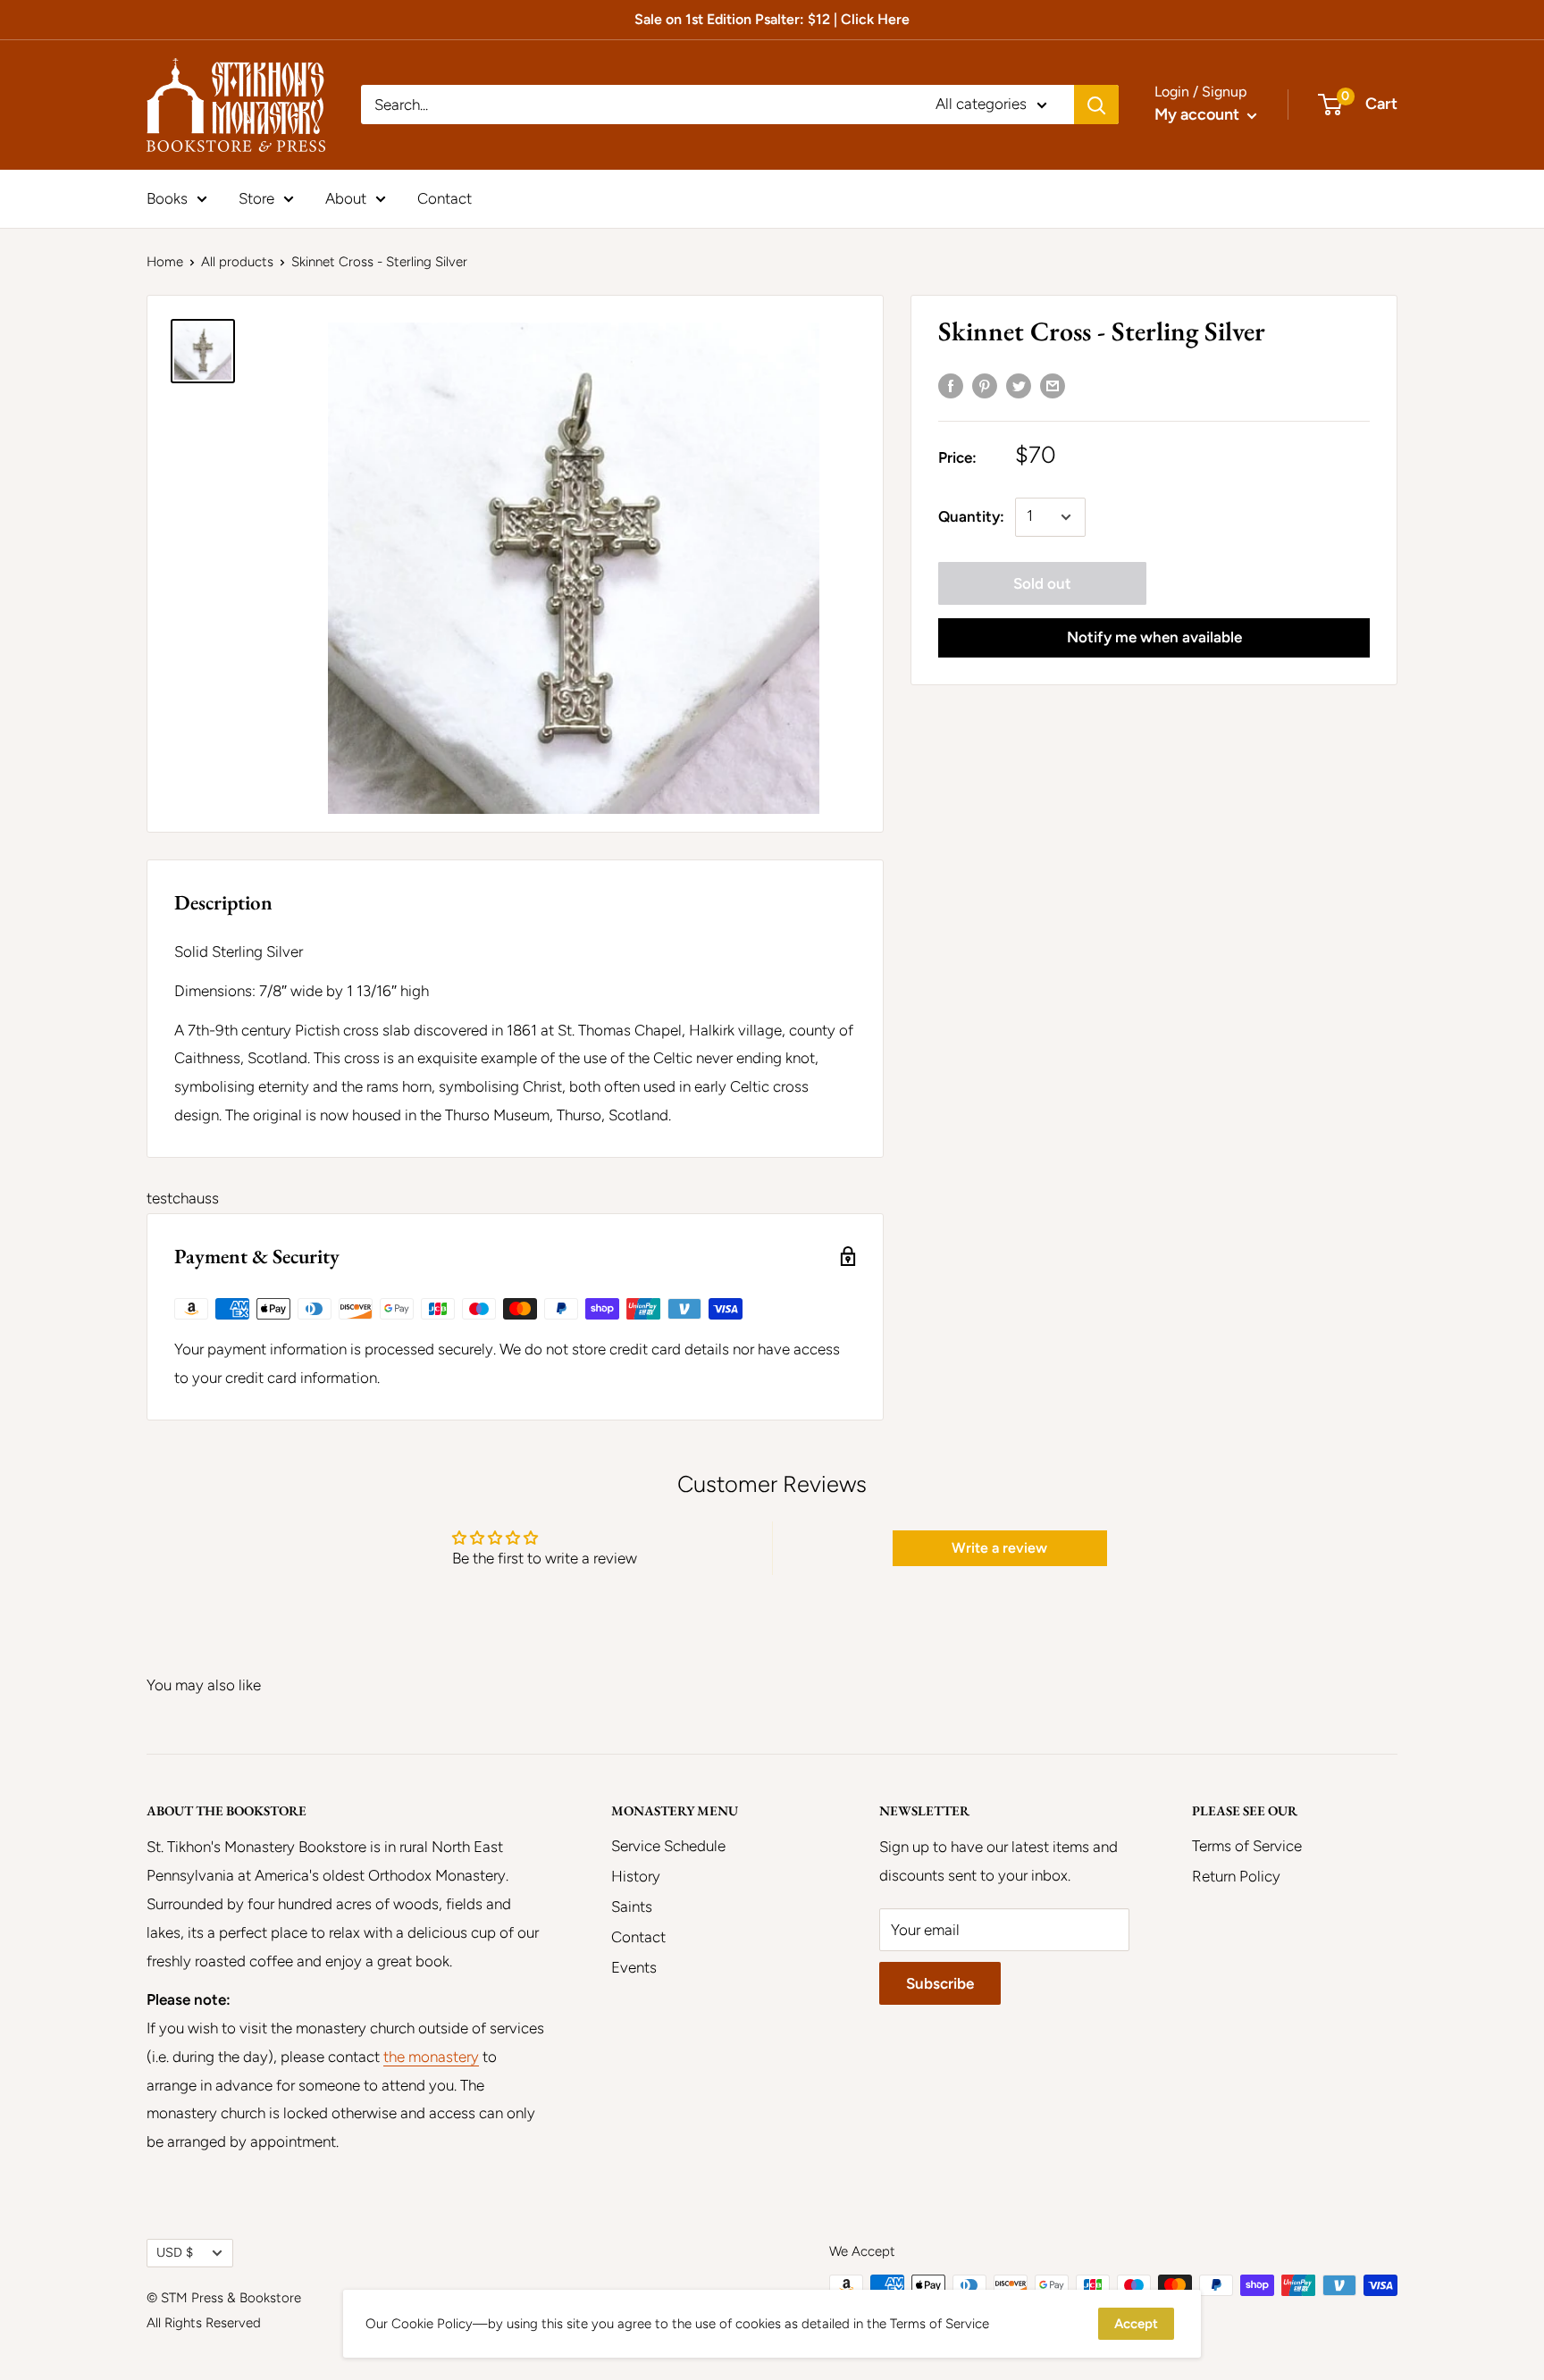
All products (237, 262)
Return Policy (1236, 1876)
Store (256, 197)
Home (165, 262)
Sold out (1042, 583)
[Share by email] (1053, 385)
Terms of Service (1247, 1846)
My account (1199, 114)
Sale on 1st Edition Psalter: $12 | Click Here (772, 19)
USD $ (175, 2252)
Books (167, 197)
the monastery (431, 2057)
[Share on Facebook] (951, 385)
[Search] (1096, 105)
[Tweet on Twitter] (1019, 385)
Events (634, 1967)
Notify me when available (1154, 637)
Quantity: (971, 516)
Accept (1136, 2324)
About (346, 197)
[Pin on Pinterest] (985, 385)
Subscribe (940, 1983)
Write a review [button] (999, 1548)
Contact (445, 197)
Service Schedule (668, 1846)
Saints (632, 1907)
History (636, 1876)
